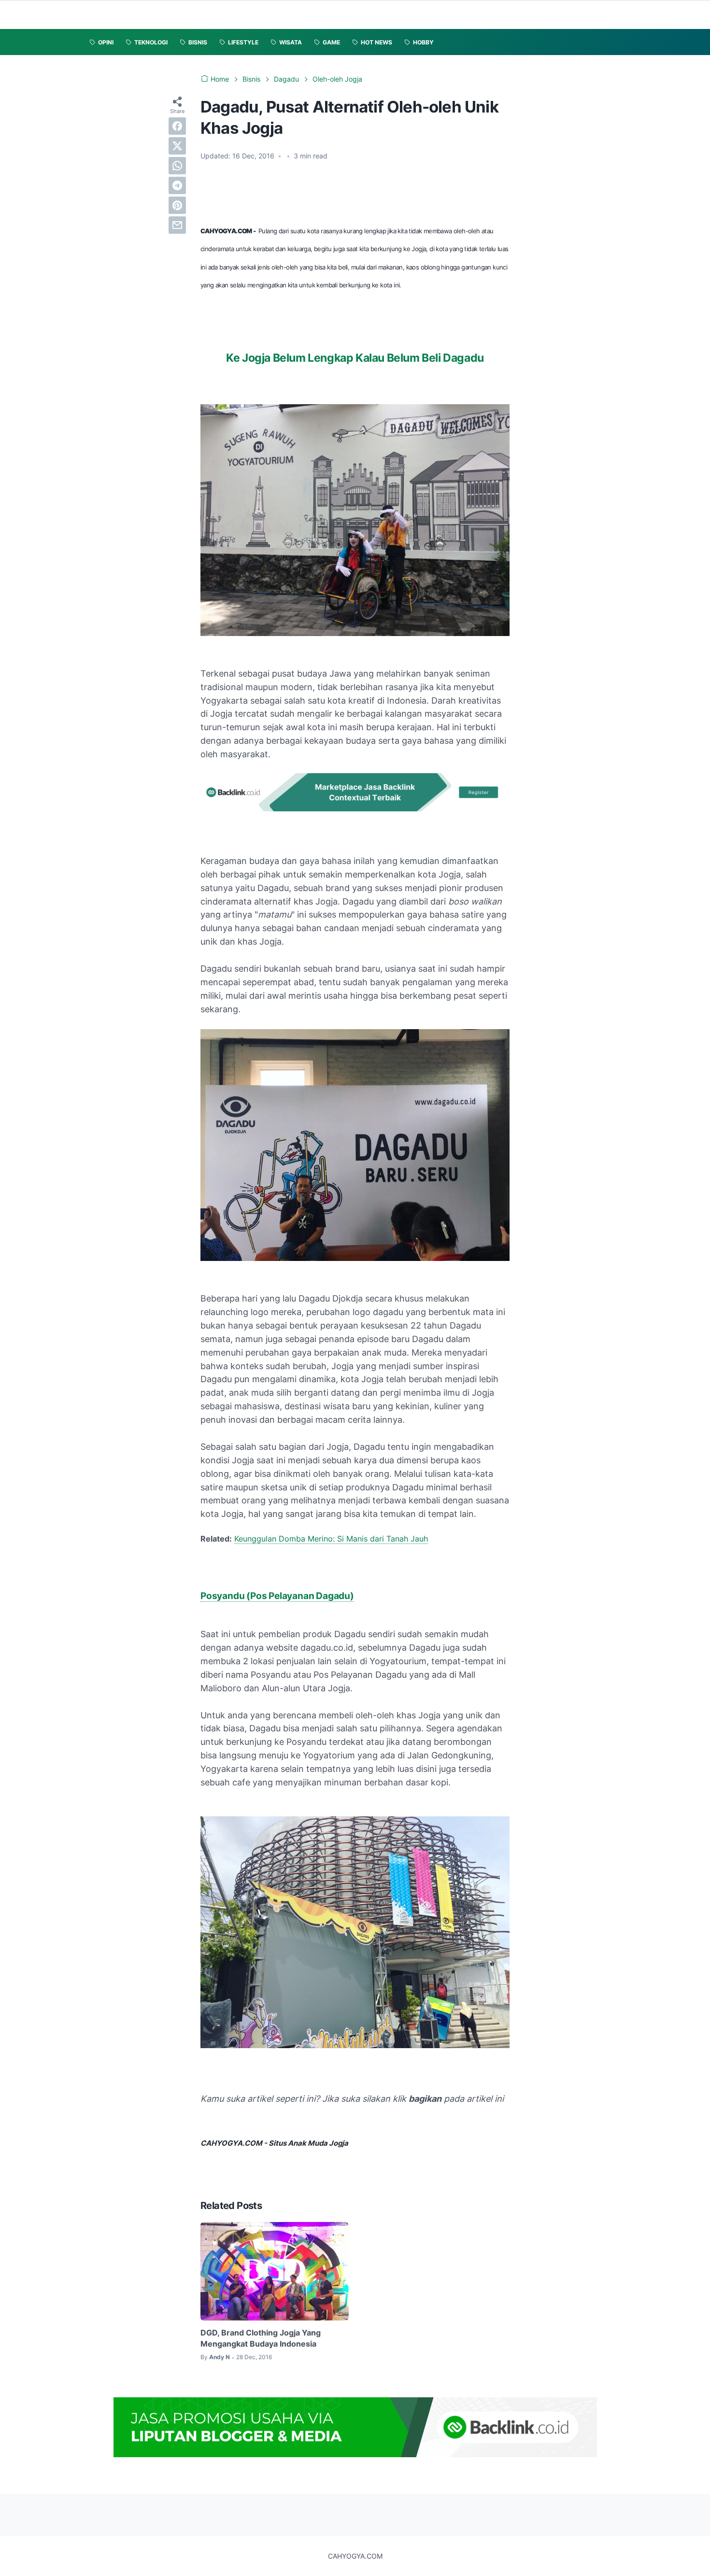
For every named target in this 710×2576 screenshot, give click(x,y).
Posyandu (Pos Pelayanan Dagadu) (277, 1596)
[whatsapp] (177, 166)
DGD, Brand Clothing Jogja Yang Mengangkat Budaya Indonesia (261, 2338)
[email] (177, 225)
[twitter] (177, 146)
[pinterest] (177, 205)
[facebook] (177, 126)
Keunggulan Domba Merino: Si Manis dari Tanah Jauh (331, 1539)
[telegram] (177, 185)
